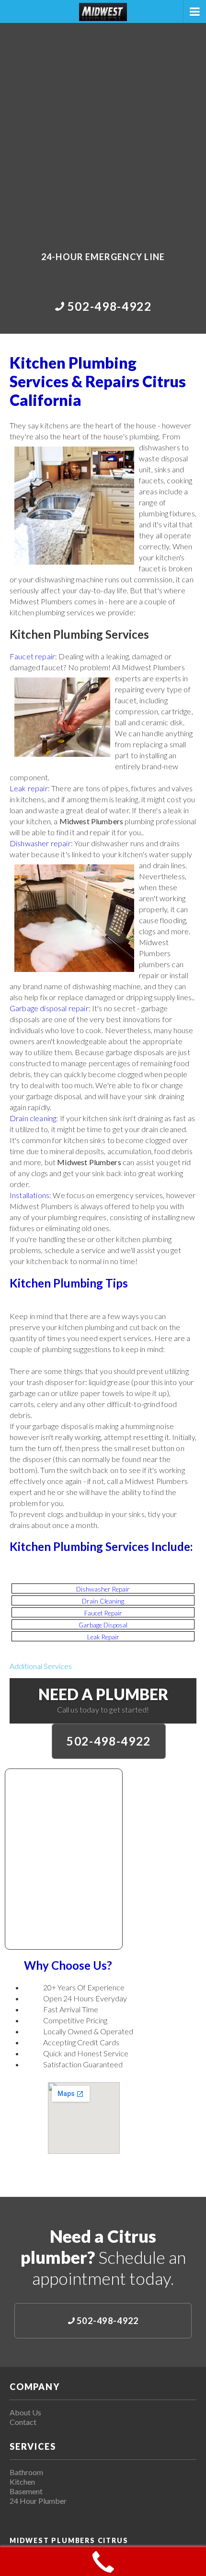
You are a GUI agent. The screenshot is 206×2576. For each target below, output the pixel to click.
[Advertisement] (103, 131)
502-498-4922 (109, 1741)
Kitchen (22, 2482)
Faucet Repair (103, 1613)
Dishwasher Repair (103, 1589)
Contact (23, 2422)
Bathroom (26, 2472)
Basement (26, 2491)
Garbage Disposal (103, 1625)
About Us (25, 2412)
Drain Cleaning (103, 1601)
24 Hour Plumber (38, 2501)
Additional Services (41, 1666)
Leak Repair (103, 1637)
